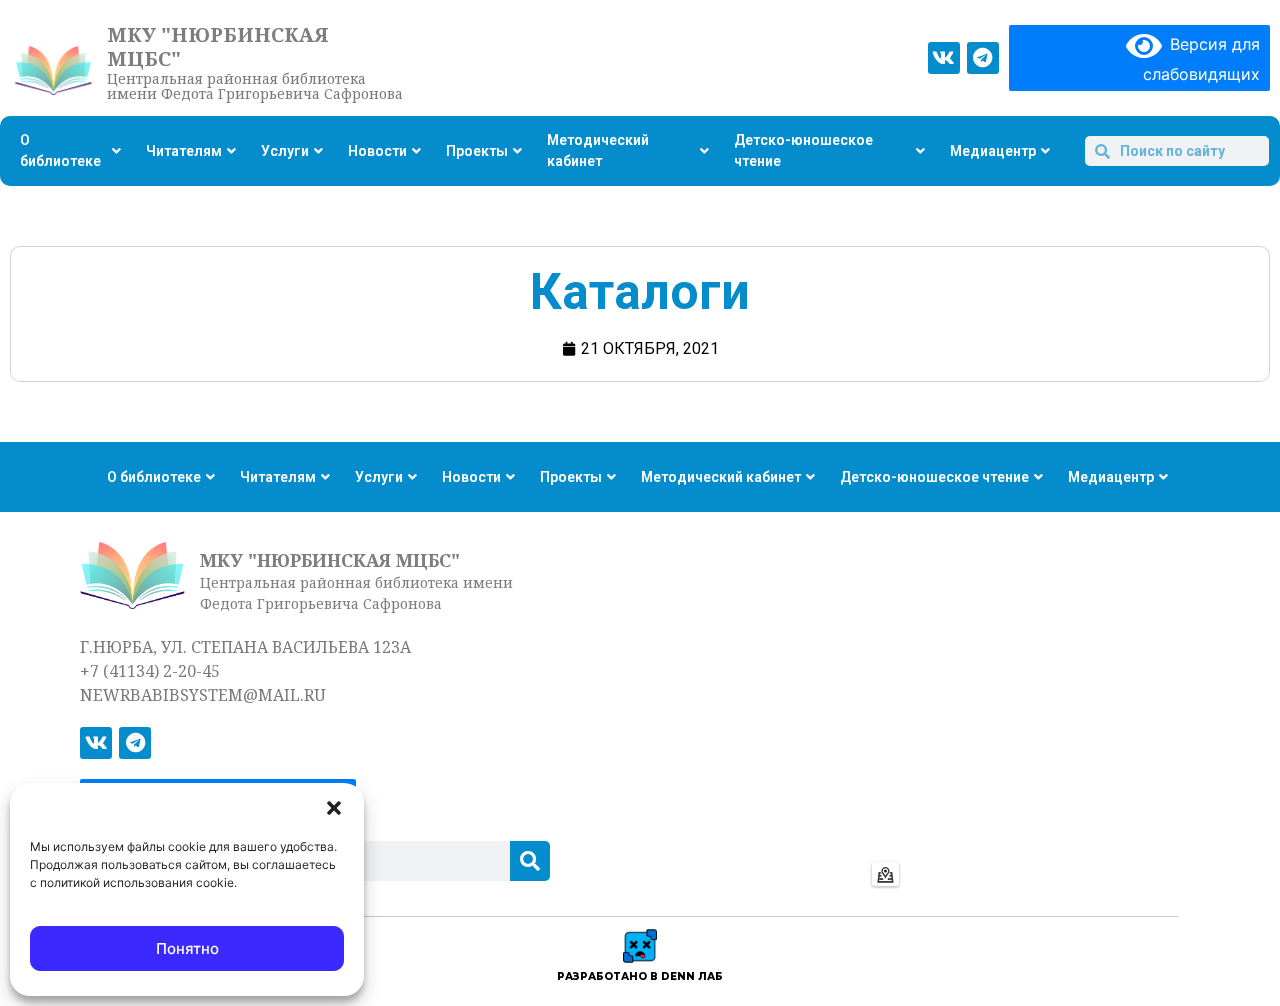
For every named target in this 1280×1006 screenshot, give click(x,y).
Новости (377, 151)
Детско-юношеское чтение (803, 150)
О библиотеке (60, 150)
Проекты (477, 151)
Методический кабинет (598, 150)
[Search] (530, 861)
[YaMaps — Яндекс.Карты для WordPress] (885, 874)
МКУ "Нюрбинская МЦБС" (218, 46)
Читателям (184, 151)
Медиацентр (993, 151)
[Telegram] (983, 58)
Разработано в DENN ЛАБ (640, 976)
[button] (334, 808)
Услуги (285, 151)
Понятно (187, 948)
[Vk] (944, 58)
